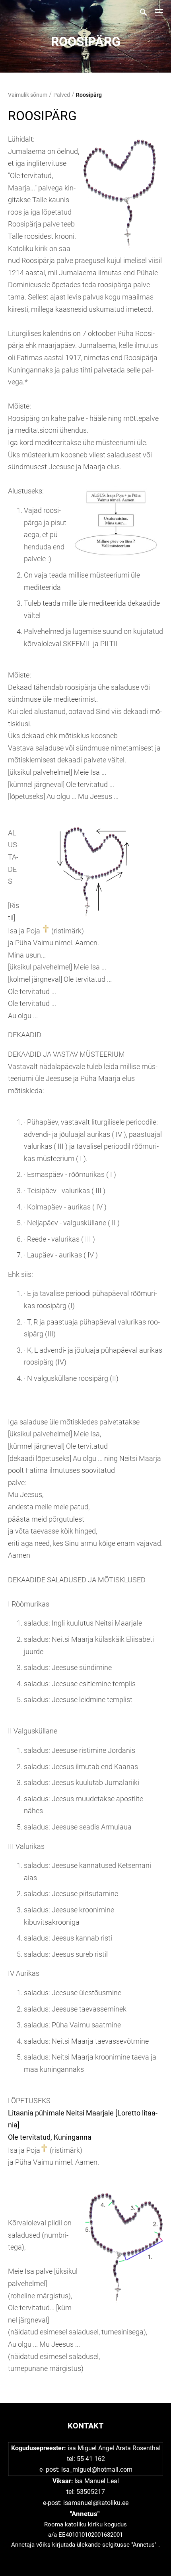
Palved (62, 95)
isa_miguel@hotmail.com (97, 2469)
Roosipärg (89, 95)
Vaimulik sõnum (28, 95)
